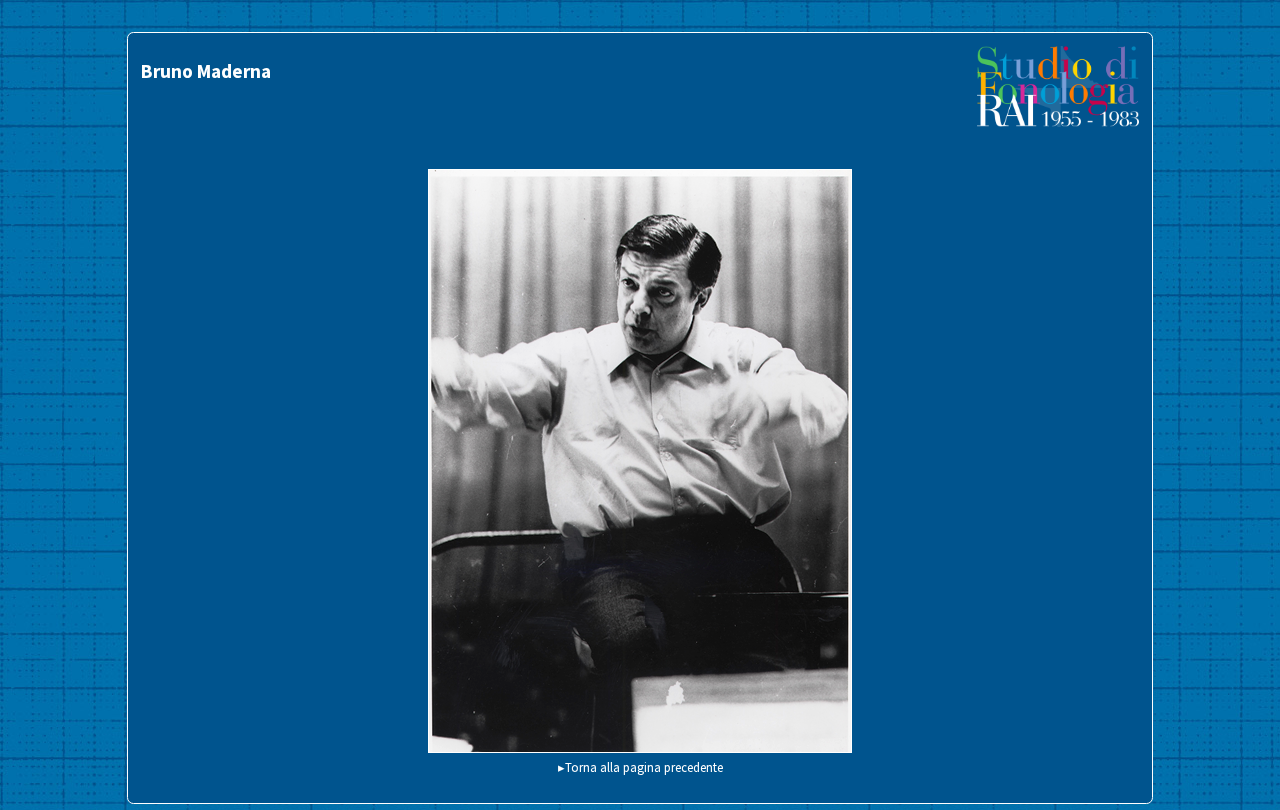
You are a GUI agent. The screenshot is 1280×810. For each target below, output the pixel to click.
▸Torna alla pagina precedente (640, 767)
